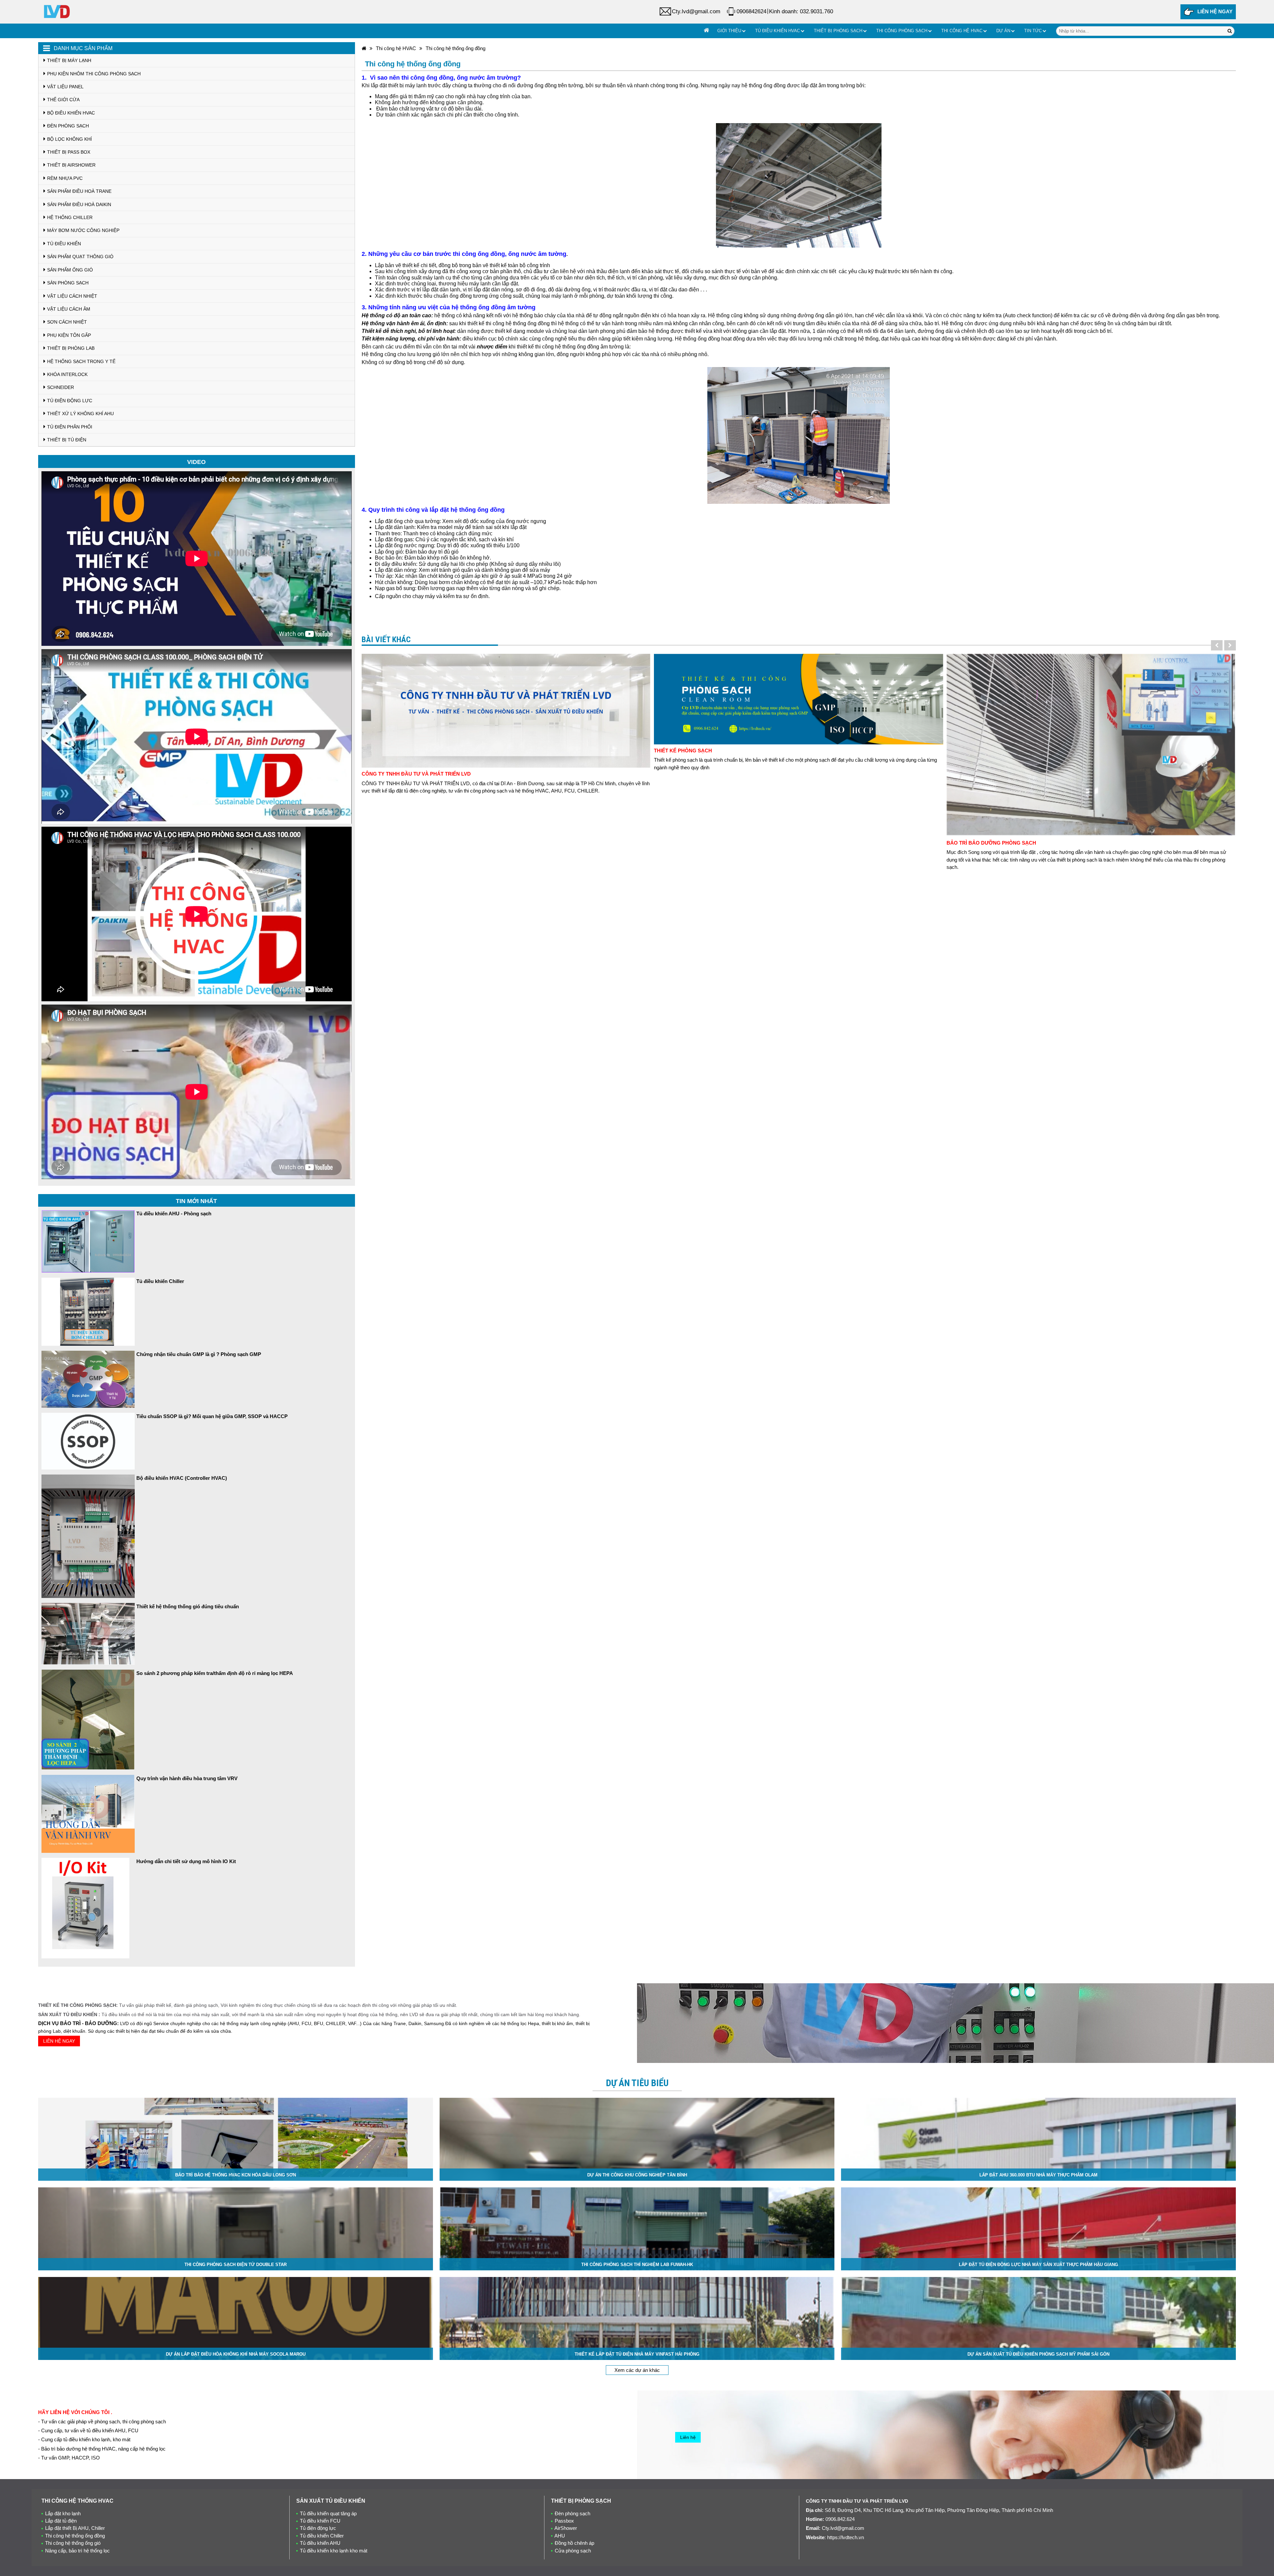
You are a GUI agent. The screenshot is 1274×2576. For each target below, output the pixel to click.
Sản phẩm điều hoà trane (79, 191)
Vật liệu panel (65, 87)
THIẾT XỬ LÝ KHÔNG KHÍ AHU (80, 414)
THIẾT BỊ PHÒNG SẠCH (838, 31)
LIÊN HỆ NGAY (1215, 11)
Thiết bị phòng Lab (71, 348)
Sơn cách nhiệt (67, 322)
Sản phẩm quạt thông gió (80, 257)
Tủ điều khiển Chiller (322, 2536)
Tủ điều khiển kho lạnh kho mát (334, 2551)
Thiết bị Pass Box (69, 152)
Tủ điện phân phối (70, 427)
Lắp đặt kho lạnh (63, 2513)
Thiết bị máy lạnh (69, 60)
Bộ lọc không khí (70, 139)
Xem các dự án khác (637, 2370)
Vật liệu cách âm (69, 309)
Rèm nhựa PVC (65, 178)
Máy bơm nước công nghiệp (83, 230)
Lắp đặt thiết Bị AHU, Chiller (75, 2528)
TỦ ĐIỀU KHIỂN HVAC (778, 31)
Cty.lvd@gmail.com (696, 11)
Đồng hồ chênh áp (574, 2543)
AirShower (566, 2528)
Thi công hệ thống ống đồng (456, 48)
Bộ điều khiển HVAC (71, 113)
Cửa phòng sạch (573, 2551)
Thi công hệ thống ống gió (73, 2543)
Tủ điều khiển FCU (320, 2521)
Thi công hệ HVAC (396, 48)
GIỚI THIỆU (729, 31)
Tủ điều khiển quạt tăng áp (328, 2513)
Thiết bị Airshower (71, 165)
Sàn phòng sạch (68, 283)
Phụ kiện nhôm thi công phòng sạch (94, 74)
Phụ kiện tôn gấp (69, 335)
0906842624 (751, 11)
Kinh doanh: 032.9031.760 (801, 11)
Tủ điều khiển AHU (320, 2543)
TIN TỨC (1033, 31)
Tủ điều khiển (64, 244)
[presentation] (1217, 645)
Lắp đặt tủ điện (61, 2521)
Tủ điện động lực (318, 2528)
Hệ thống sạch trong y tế (81, 361)
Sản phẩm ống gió (70, 270)
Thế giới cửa (63, 100)
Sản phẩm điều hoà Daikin (79, 204)
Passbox (564, 2521)
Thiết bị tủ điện (67, 440)
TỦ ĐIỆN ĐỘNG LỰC (70, 401)
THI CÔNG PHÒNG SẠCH (902, 31)
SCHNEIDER (61, 387)
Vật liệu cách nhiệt (72, 296)
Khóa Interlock (67, 374)
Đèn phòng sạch (68, 126)
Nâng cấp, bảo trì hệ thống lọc (77, 2551)
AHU (560, 2536)
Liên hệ (688, 2437)
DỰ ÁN (1003, 31)
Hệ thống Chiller (70, 217)
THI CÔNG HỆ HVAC (962, 31)
